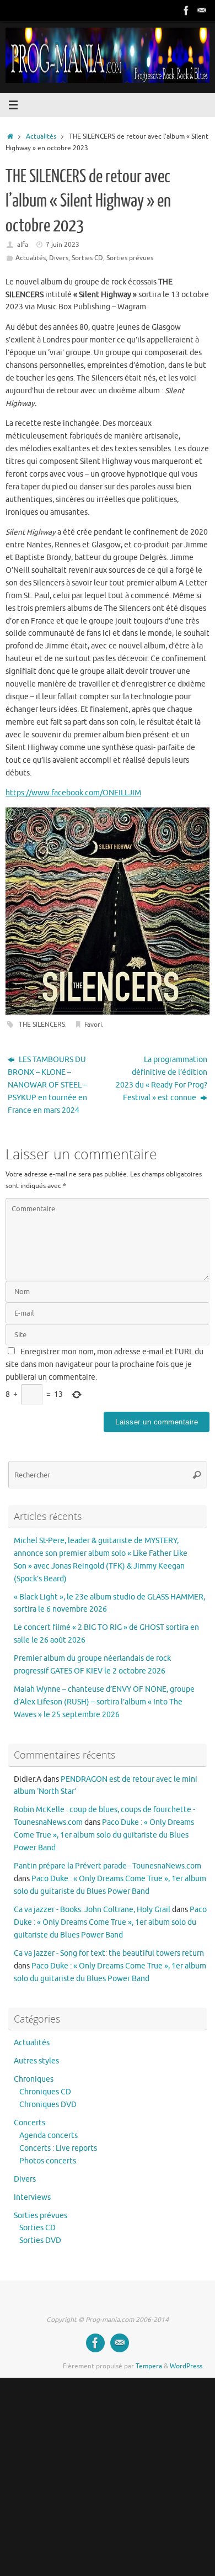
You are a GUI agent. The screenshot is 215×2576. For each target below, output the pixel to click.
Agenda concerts (49, 2136)
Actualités (41, 136)
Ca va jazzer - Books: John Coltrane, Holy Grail (92, 1910)
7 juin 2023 (63, 245)
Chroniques (34, 2079)
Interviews (32, 2197)
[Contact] (202, 10)
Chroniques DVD (48, 2105)
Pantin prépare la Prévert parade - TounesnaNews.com (108, 1866)
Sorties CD (87, 258)
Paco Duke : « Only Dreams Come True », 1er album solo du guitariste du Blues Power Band (104, 1835)
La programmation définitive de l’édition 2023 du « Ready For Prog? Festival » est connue (162, 1079)
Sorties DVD (40, 2240)
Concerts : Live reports (58, 2148)
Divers (59, 258)
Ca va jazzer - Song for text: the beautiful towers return (109, 1953)
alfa (23, 245)
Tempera (149, 2366)
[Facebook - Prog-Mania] (186, 10)
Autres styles (36, 2061)
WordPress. (187, 2366)
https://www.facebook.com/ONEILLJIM (73, 793)
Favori (93, 1025)
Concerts (29, 2123)
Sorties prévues (130, 258)
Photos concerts (48, 2161)
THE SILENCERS (42, 1025)
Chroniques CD (45, 2092)
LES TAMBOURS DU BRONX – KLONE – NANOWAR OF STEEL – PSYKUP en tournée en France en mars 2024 (47, 1085)
